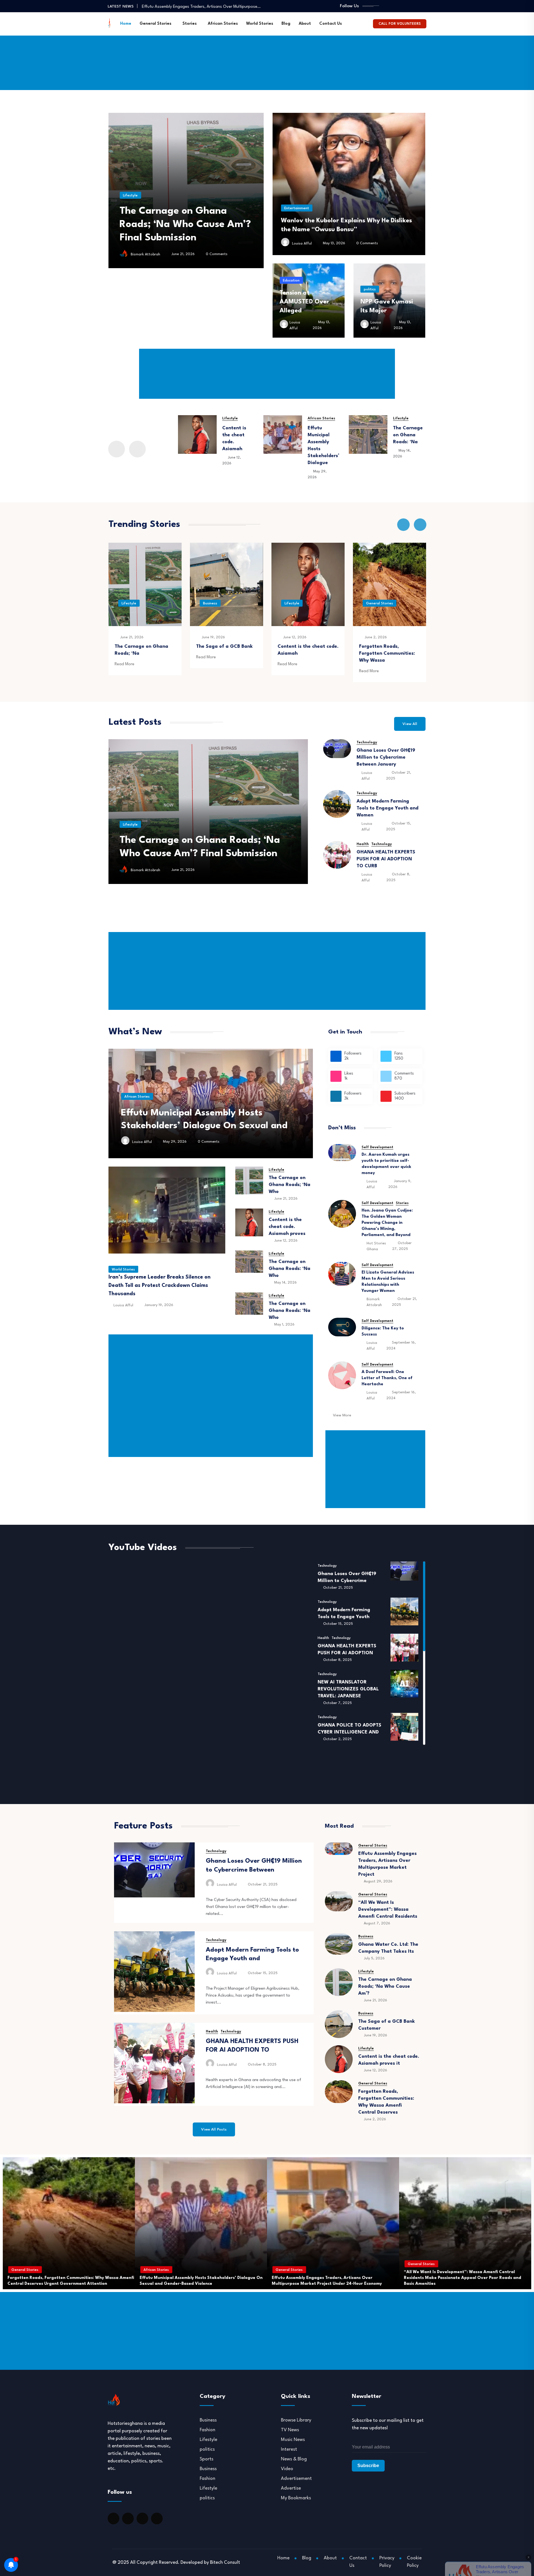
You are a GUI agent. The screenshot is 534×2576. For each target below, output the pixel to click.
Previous (117, 449)
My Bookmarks (296, 2498)
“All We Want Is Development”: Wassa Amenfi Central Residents (388, 1909)
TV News (290, 2430)
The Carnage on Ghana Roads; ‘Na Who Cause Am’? (385, 1986)
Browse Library (296, 2420)
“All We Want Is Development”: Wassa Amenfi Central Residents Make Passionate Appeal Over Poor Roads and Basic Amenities (198, 2278)
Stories (190, 24)
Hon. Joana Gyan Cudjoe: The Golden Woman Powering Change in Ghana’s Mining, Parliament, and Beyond (387, 1223)
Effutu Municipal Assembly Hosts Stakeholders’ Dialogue (389, 653)
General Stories (155, 24)
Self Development (377, 1147)
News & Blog (294, 2459)
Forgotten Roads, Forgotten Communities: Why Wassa (306, 653)
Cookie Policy (414, 2562)
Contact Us (331, 24)
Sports (207, 2459)
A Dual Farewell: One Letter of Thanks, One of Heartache (387, 1378)
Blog (286, 24)
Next (137, 449)
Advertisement (296, 2479)
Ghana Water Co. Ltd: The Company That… (182, 6)
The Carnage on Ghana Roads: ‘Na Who (290, 1269)
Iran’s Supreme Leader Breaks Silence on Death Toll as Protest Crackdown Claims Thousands (160, 1285)
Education (291, 281)
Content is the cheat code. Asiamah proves (287, 1227)
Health (363, 844)
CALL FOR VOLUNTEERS (400, 24)
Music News (293, 2440)
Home (126, 24)
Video (287, 2469)
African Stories (223, 24)
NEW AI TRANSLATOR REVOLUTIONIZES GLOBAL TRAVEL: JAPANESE (348, 1689)
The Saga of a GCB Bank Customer (200, 854)
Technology (367, 742)
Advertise (291, 2488)
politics (370, 289)
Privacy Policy (387, 2562)
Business (129, 603)
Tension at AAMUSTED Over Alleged (304, 302)
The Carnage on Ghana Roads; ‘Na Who (290, 1185)
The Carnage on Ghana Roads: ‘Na (322, 435)
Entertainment (297, 208)
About (305, 24)
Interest (289, 2449)
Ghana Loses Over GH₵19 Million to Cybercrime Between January (386, 757)
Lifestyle (217, 209)
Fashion (207, 2430)
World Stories (260, 24)
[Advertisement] (267, 51)
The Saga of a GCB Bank (143, 647)
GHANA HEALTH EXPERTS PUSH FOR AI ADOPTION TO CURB (386, 859)
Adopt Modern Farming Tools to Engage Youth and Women (387, 808)
